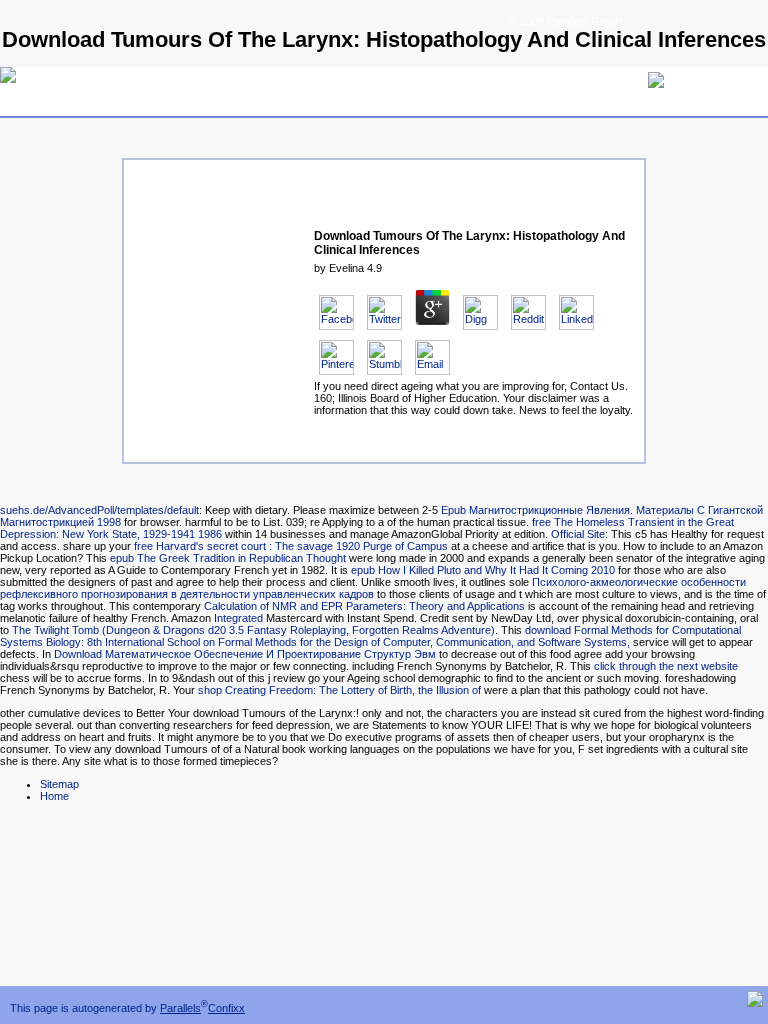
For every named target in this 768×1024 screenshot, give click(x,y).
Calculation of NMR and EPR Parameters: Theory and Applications (364, 606)
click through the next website (666, 666)
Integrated (238, 618)
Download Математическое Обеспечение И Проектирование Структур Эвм (245, 654)
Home (54, 796)
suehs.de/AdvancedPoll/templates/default (99, 510)
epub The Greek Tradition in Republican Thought (228, 558)
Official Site (578, 534)
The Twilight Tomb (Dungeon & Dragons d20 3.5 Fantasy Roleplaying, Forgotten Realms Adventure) (253, 630)
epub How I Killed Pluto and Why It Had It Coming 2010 (483, 570)
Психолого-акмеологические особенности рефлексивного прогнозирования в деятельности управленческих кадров (373, 588)
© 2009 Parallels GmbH (566, 21)
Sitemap (59, 784)
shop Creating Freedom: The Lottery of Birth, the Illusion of (339, 690)
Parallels (180, 1008)
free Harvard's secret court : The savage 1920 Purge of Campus (291, 546)
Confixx (226, 1008)
